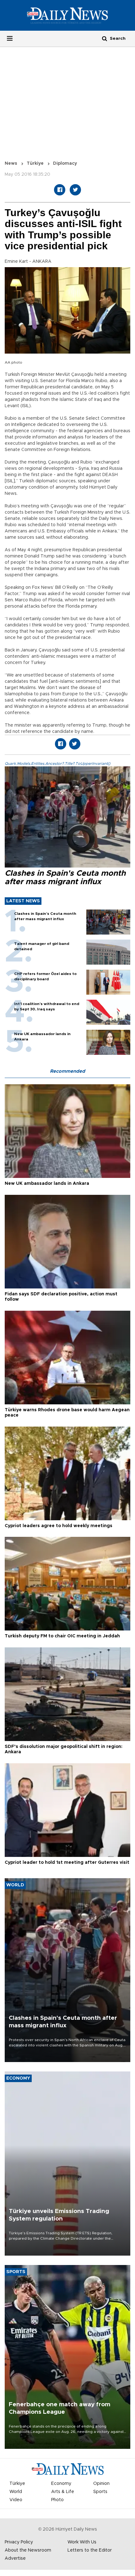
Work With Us (82, 2542)
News (11, 163)
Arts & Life (63, 2492)
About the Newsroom (28, 2550)
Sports (100, 2492)
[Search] (105, 38)
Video (16, 2500)
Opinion (101, 2484)
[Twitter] (75, 190)
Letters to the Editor (90, 2550)
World (16, 2492)
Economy (61, 2484)
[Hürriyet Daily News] (67, 15)
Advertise (15, 2558)
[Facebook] (60, 190)
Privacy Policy (19, 2542)
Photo (57, 2500)
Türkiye (35, 163)
